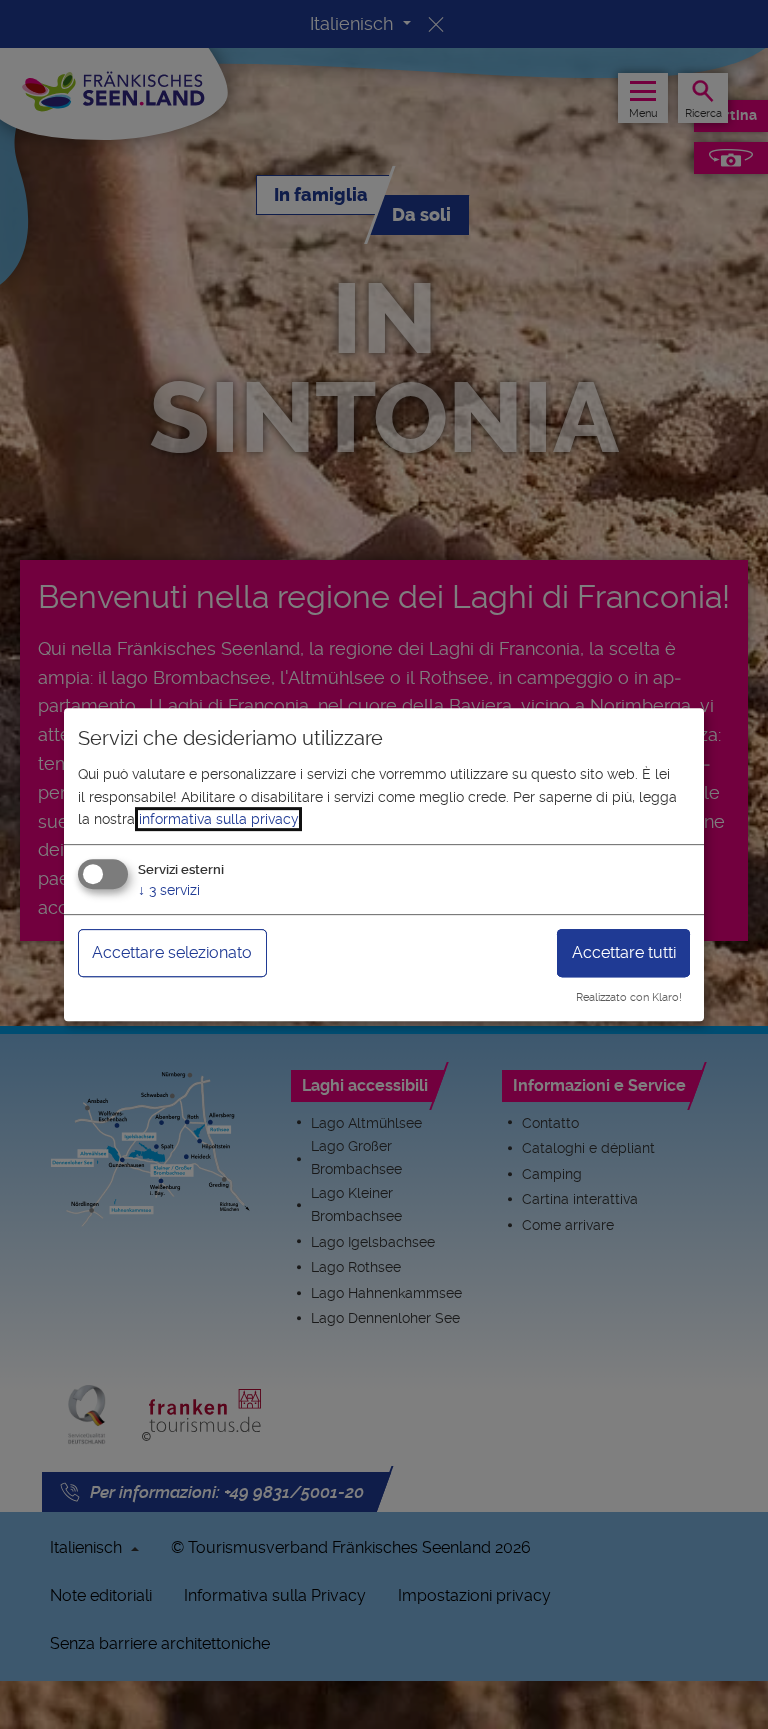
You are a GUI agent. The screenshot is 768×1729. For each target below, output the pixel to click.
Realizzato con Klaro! (629, 997)
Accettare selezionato (172, 953)
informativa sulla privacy (218, 819)
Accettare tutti (624, 953)
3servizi (169, 891)
